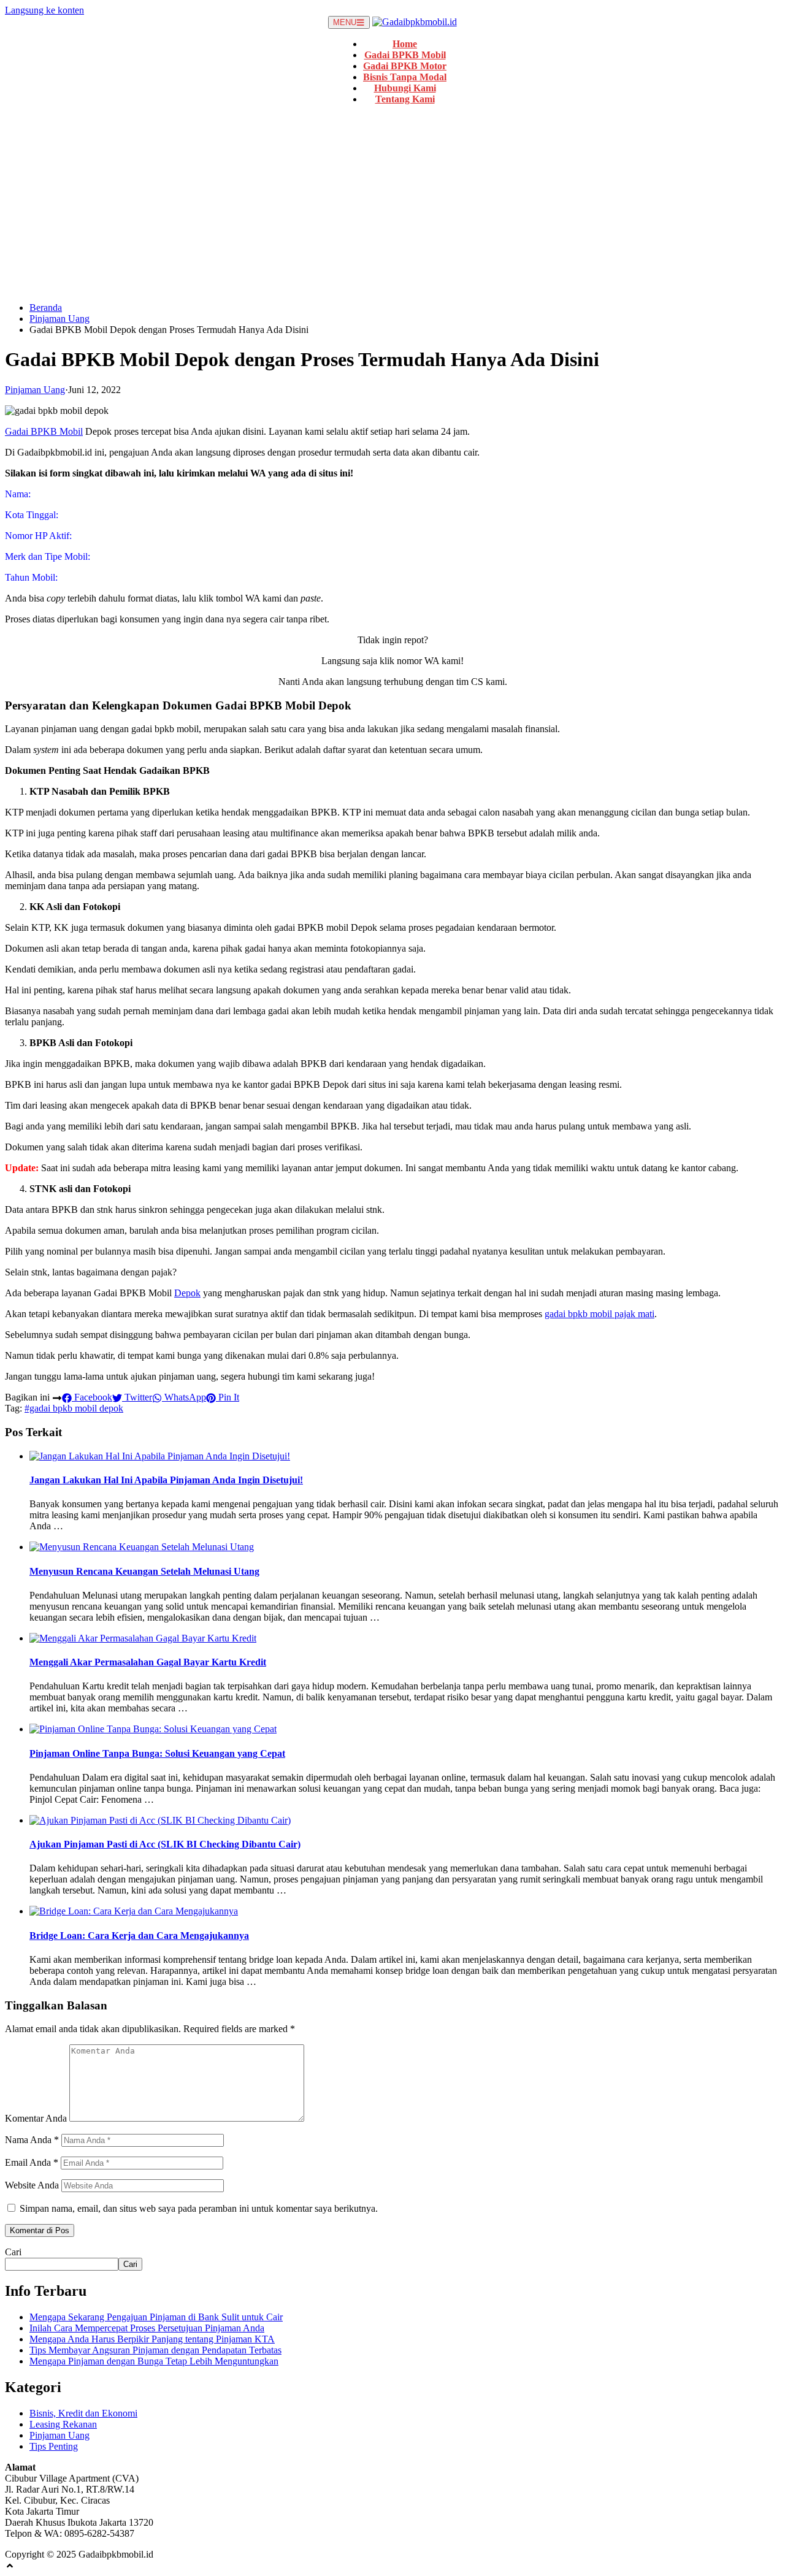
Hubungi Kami (405, 88)
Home (405, 44)
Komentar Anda (36, 2118)
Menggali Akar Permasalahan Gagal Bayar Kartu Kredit (148, 1662)
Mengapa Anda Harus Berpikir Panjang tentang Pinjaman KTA (152, 2339)
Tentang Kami (405, 99)
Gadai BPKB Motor (405, 66)
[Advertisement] (392, 207)
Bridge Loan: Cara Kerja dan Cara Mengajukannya (139, 1936)
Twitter (137, 1397)
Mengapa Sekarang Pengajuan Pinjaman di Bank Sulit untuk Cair (156, 2317)
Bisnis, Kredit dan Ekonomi (83, 2413)
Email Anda (32, 2162)
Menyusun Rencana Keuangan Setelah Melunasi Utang (144, 1571)
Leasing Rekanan (63, 2424)
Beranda (46, 308)
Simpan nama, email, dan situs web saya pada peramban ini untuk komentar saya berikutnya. (199, 2208)
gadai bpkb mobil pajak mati (599, 1314)
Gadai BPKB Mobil (405, 55)
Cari (13, 2252)
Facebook (92, 1397)
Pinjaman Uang (59, 319)
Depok (187, 1293)
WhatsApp (184, 1397)
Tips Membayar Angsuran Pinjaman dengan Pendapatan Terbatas (155, 2350)
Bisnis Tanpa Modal (405, 77)
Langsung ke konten (44, 10)
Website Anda (32, 2185)
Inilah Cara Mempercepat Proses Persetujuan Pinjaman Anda (147, 2328)
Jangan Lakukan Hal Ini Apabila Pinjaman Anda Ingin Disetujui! (166, 1480)
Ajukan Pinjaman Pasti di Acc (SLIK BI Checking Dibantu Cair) (165, 1844)
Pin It (228, 1397)
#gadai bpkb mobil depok (74, 1408)
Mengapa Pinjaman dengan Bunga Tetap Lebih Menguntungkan (154, 2361)
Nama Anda (32, 2140)
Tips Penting (54, 2446)
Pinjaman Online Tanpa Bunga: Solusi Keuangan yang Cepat (157, 1753)
